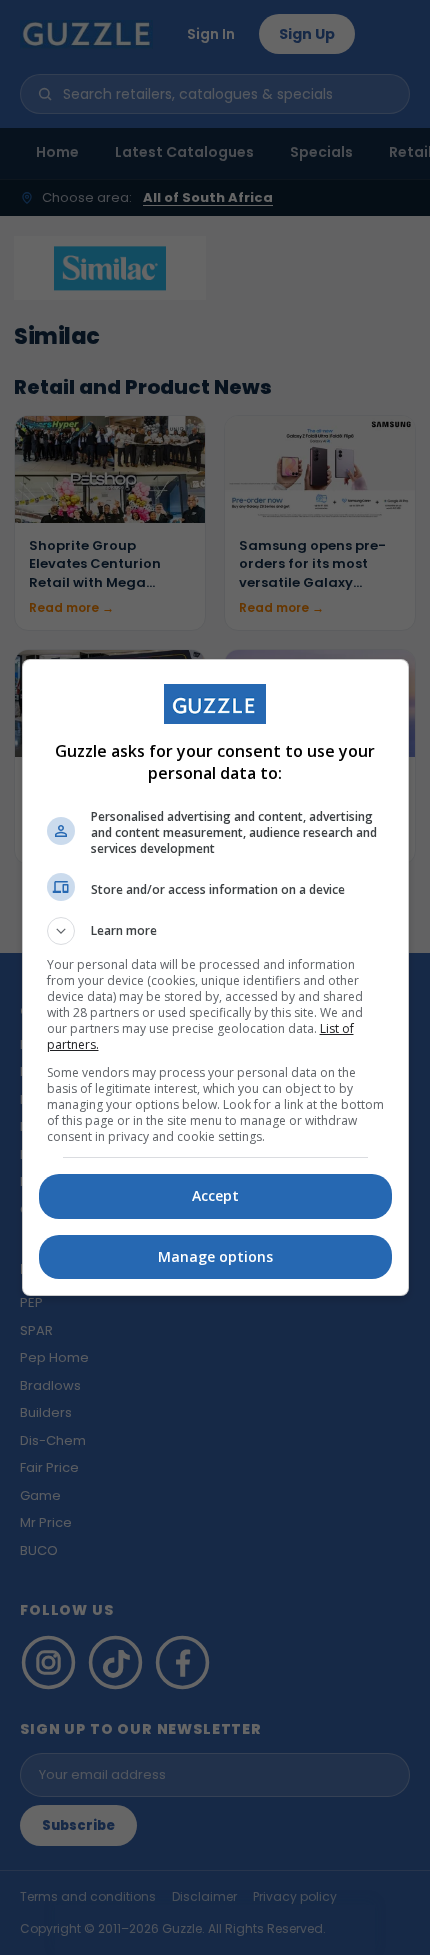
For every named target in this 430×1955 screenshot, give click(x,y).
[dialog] (215, 977)
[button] (215, 931)
